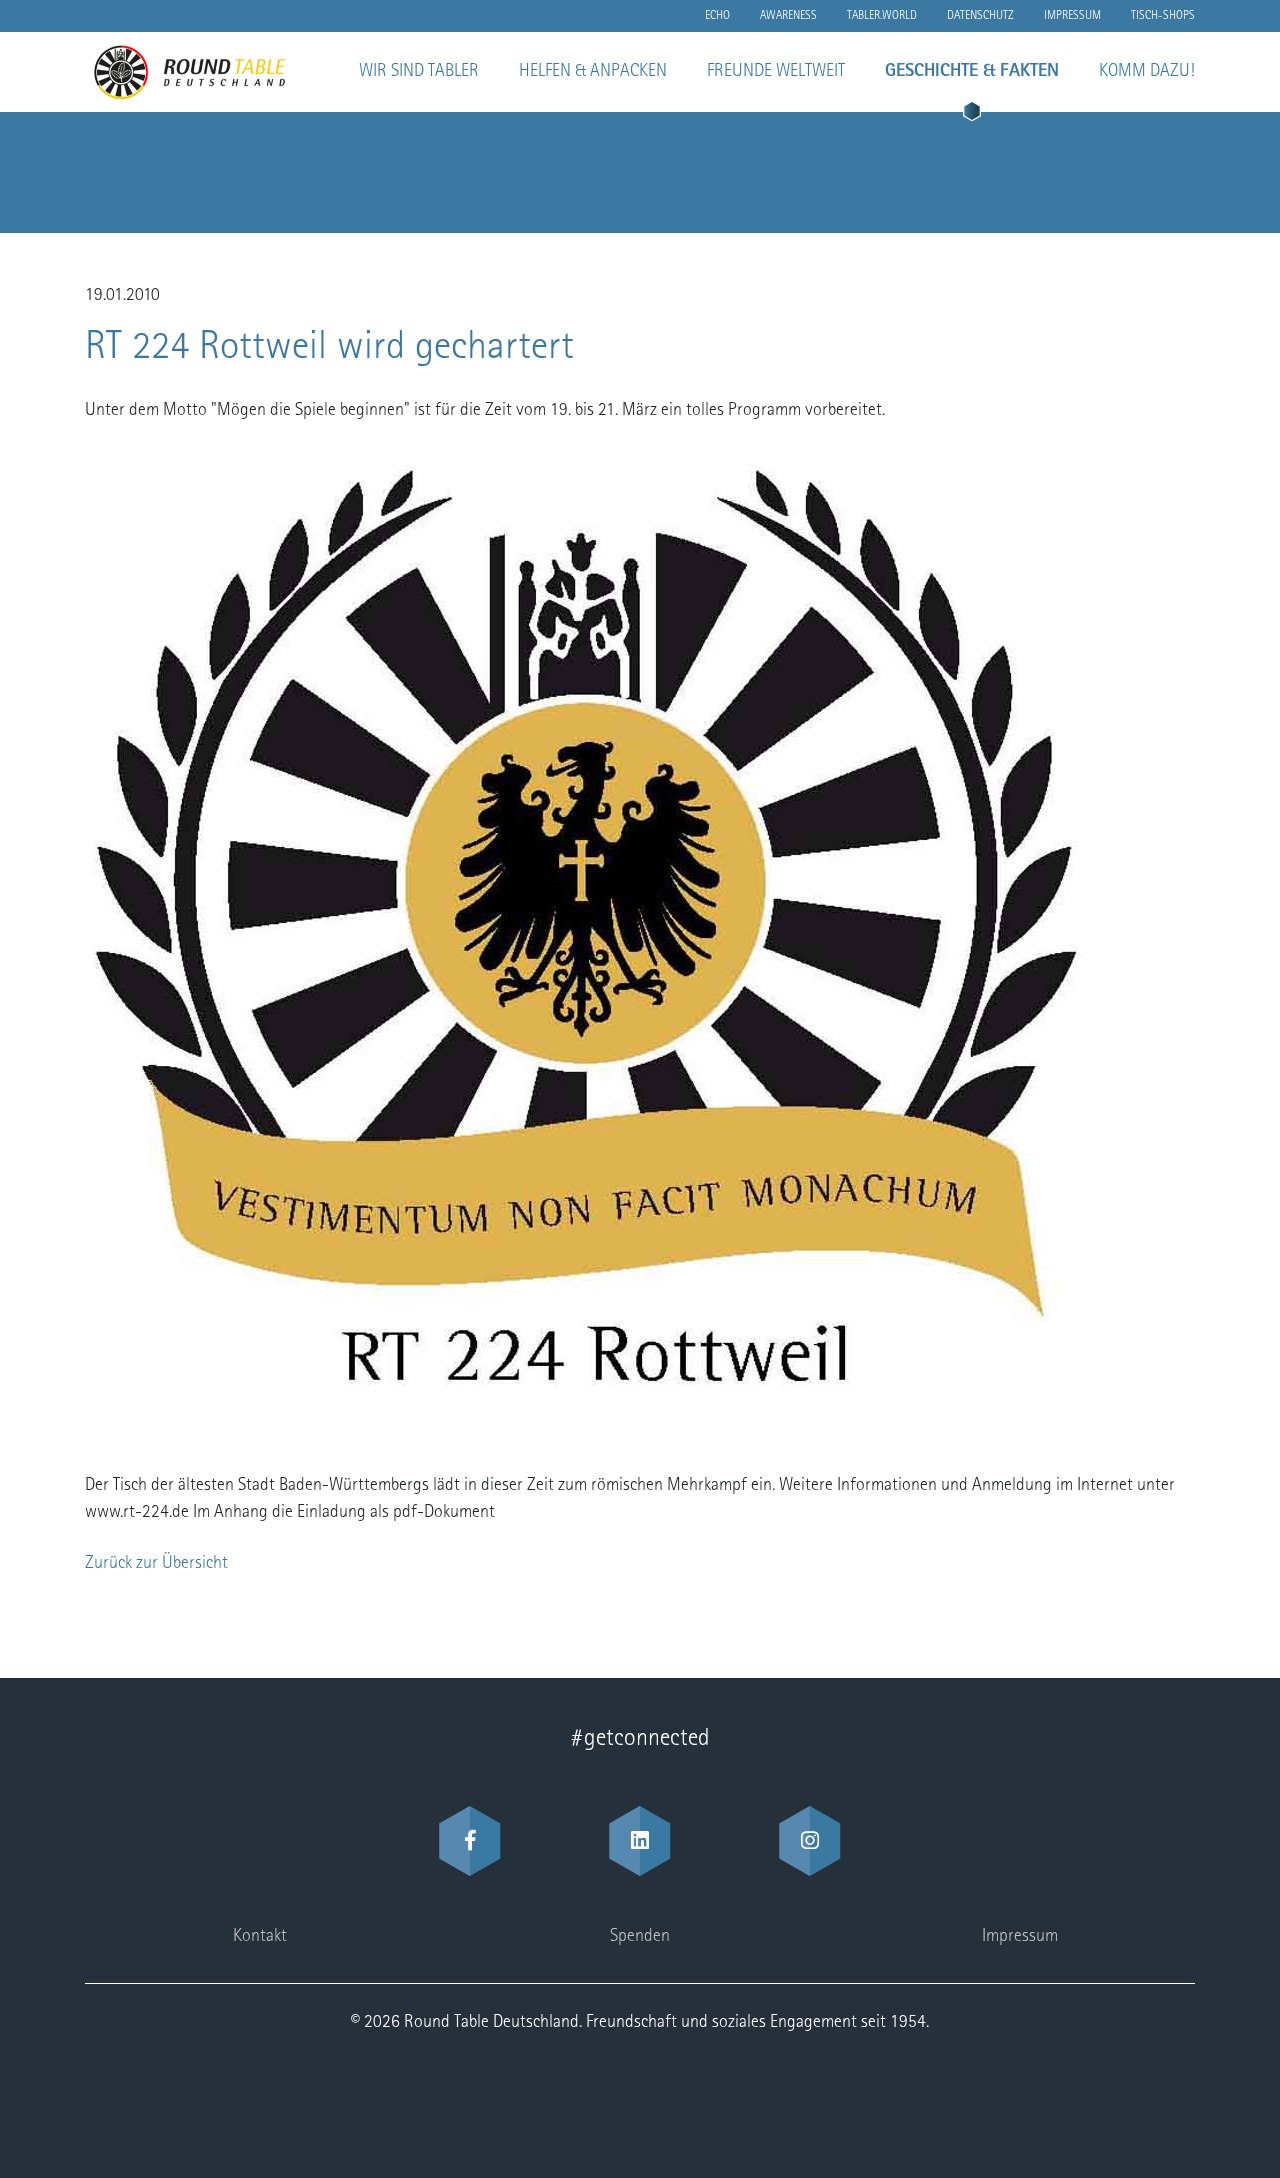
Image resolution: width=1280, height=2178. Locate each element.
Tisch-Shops (1163, 16)
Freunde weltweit (776, 72)
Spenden (640, 1937)
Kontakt (260, 1937)
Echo (717, 16)
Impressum (1072, 16)
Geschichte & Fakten (972, 72)
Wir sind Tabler (419, 72)
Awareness (788, 16)
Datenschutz (980, 16)
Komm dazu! (1147, 72)
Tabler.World (882, 16)
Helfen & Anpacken (593, 72)
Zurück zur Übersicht (156, 1564)
